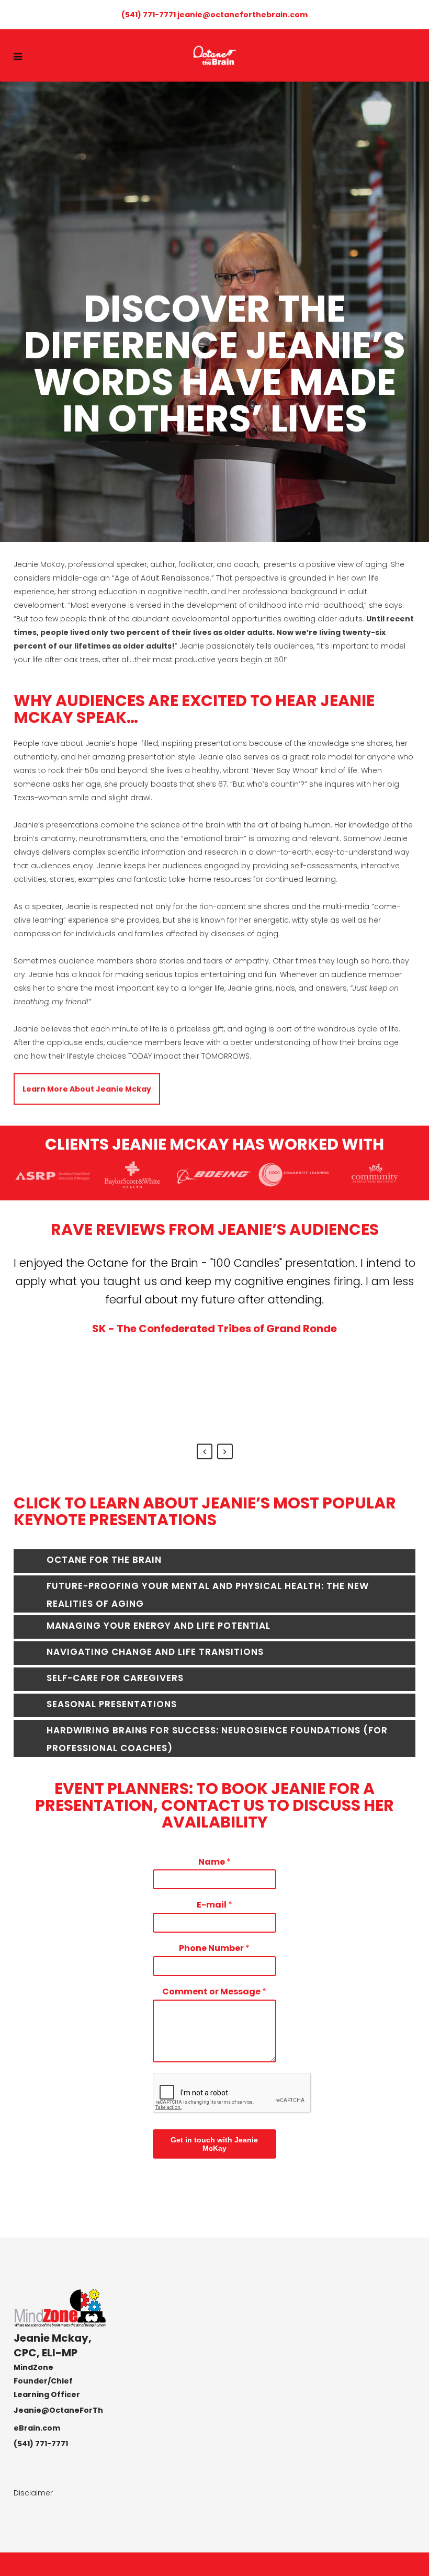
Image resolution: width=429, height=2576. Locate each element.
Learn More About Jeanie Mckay (87, 1089)
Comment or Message (214, 1992)
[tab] (214, 1561)
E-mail (214, 1905)
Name (214, 1862)
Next (225, 1451)
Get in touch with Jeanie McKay (214, 2144)
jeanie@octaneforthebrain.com (242, 15)
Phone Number (214, 1949)
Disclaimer (33, 2493)
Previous (205, 1451)
